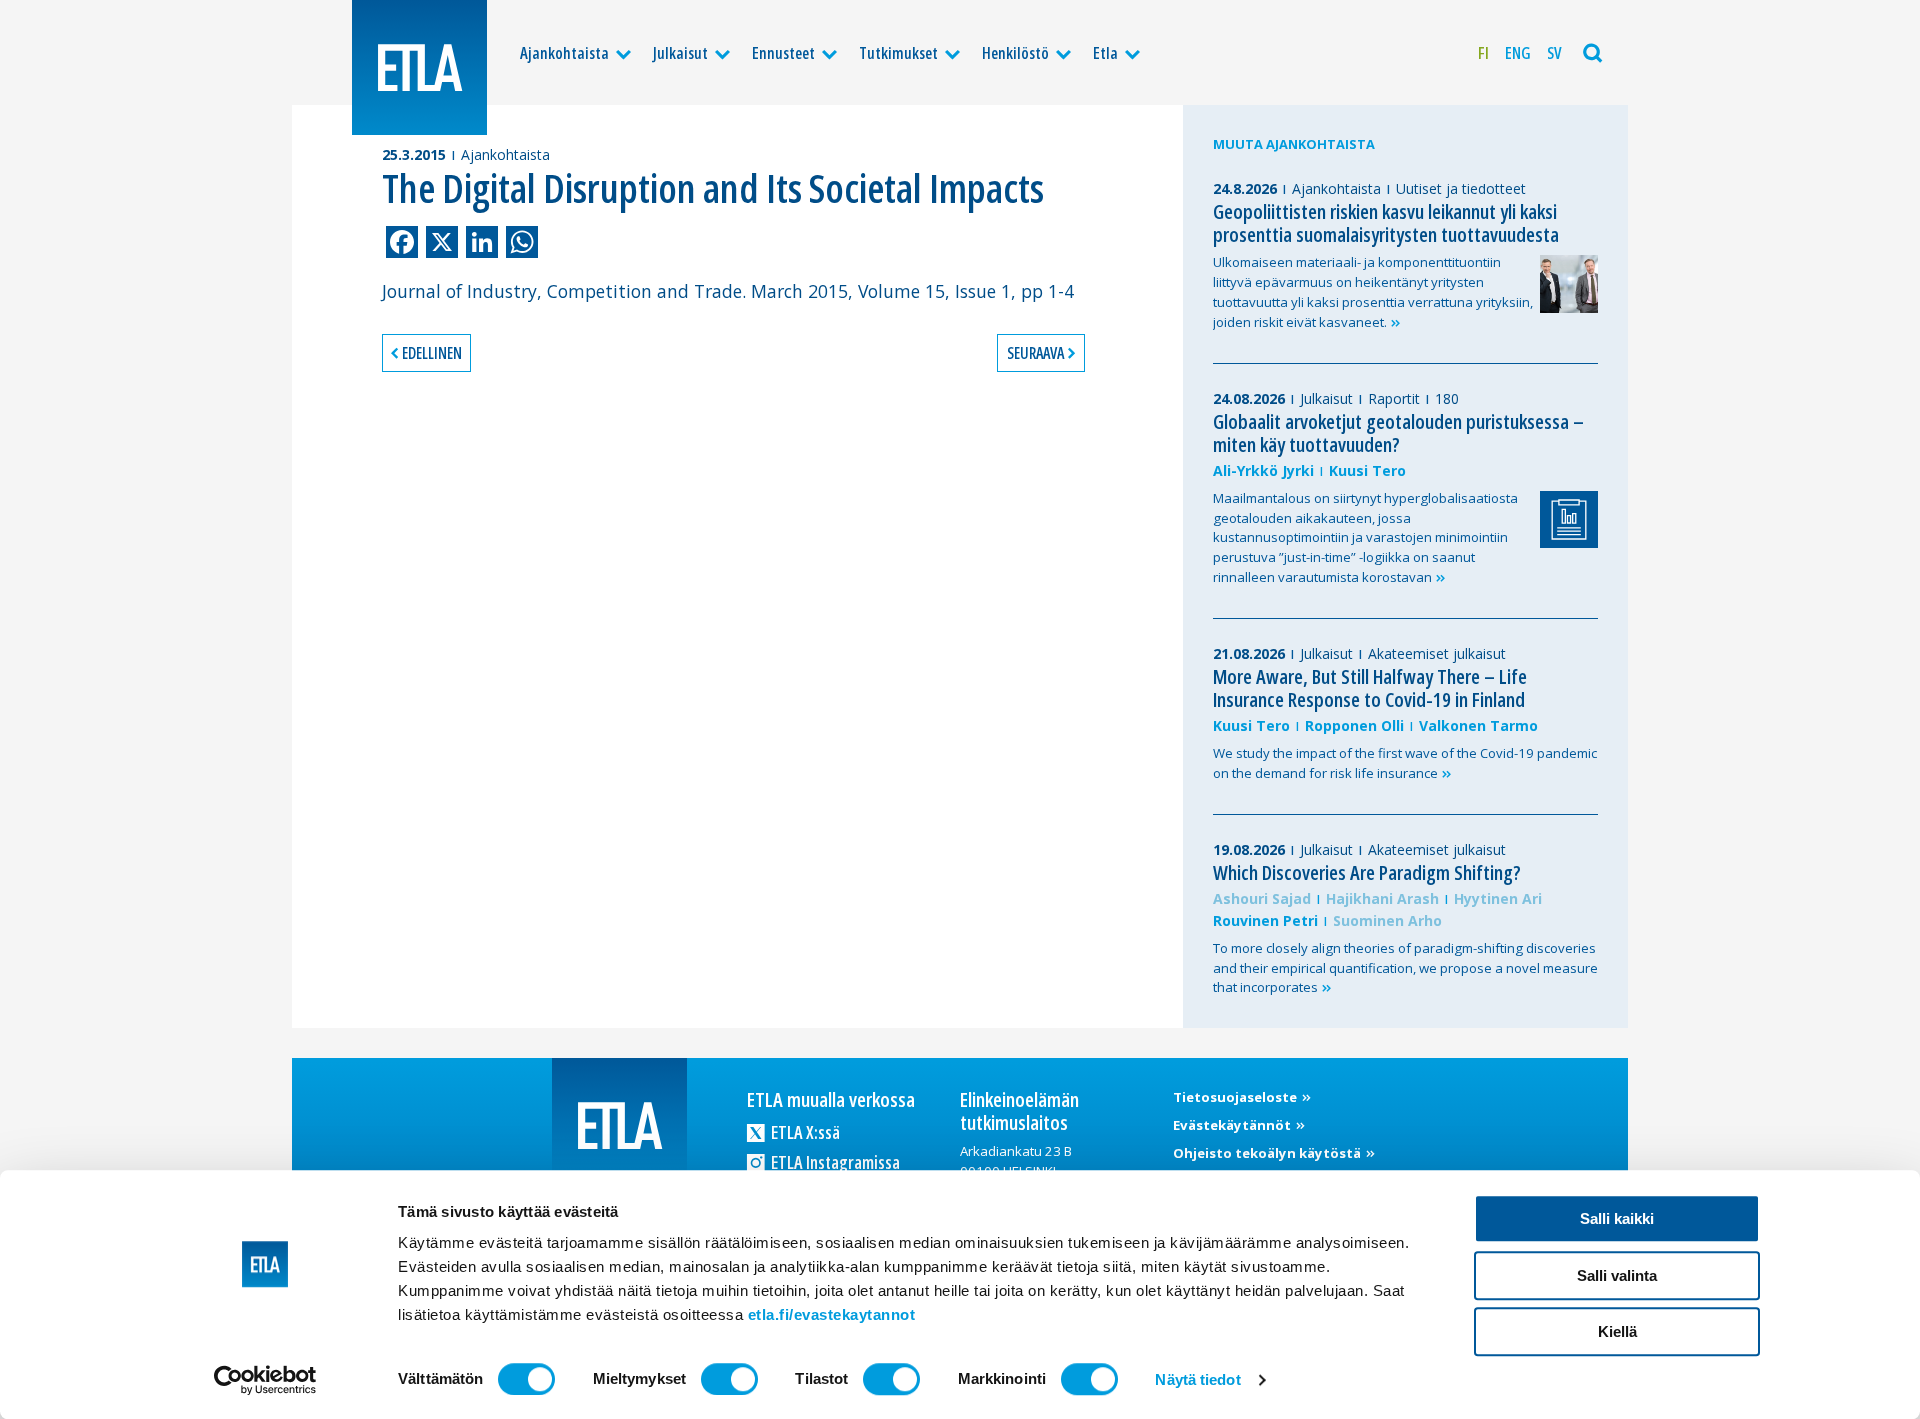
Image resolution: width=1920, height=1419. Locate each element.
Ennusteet (783, 53)
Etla (1105, 53)
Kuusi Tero (1367, 470)
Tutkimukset (898, 53)
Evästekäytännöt (1233, 1125)
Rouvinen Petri (1265, 920)
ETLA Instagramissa (834, 1162)
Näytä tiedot (1197, 1379)
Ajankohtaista (564, 53)
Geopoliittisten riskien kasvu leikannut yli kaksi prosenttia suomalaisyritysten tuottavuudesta (1386, 223)
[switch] (729, 1379)
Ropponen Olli (1354, 725)
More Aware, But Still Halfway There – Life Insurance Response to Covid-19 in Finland (1370, 688)
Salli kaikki (1617, 1218)
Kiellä (1617, 1331)
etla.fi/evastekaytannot (832, 1314)
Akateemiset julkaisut (1437, 653)
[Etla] (419, 67)
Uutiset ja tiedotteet (1461, 188)
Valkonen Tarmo (1478, 725)
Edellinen (432, 353)
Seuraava (1035, 353)
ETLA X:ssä (804, 1132)
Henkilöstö (1015, 53)
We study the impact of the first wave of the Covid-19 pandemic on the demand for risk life (1405, 763)
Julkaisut (680, 53)
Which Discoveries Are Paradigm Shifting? (1367, 872)
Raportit (1394, 398)
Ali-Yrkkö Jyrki (1263, 470)
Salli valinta (1617, 1275)
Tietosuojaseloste (1236, 1097)
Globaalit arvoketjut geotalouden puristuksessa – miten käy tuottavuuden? (1398, 433)
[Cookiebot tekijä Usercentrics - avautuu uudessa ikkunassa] (265, 1380)
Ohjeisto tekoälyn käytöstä (1268, 1153)
